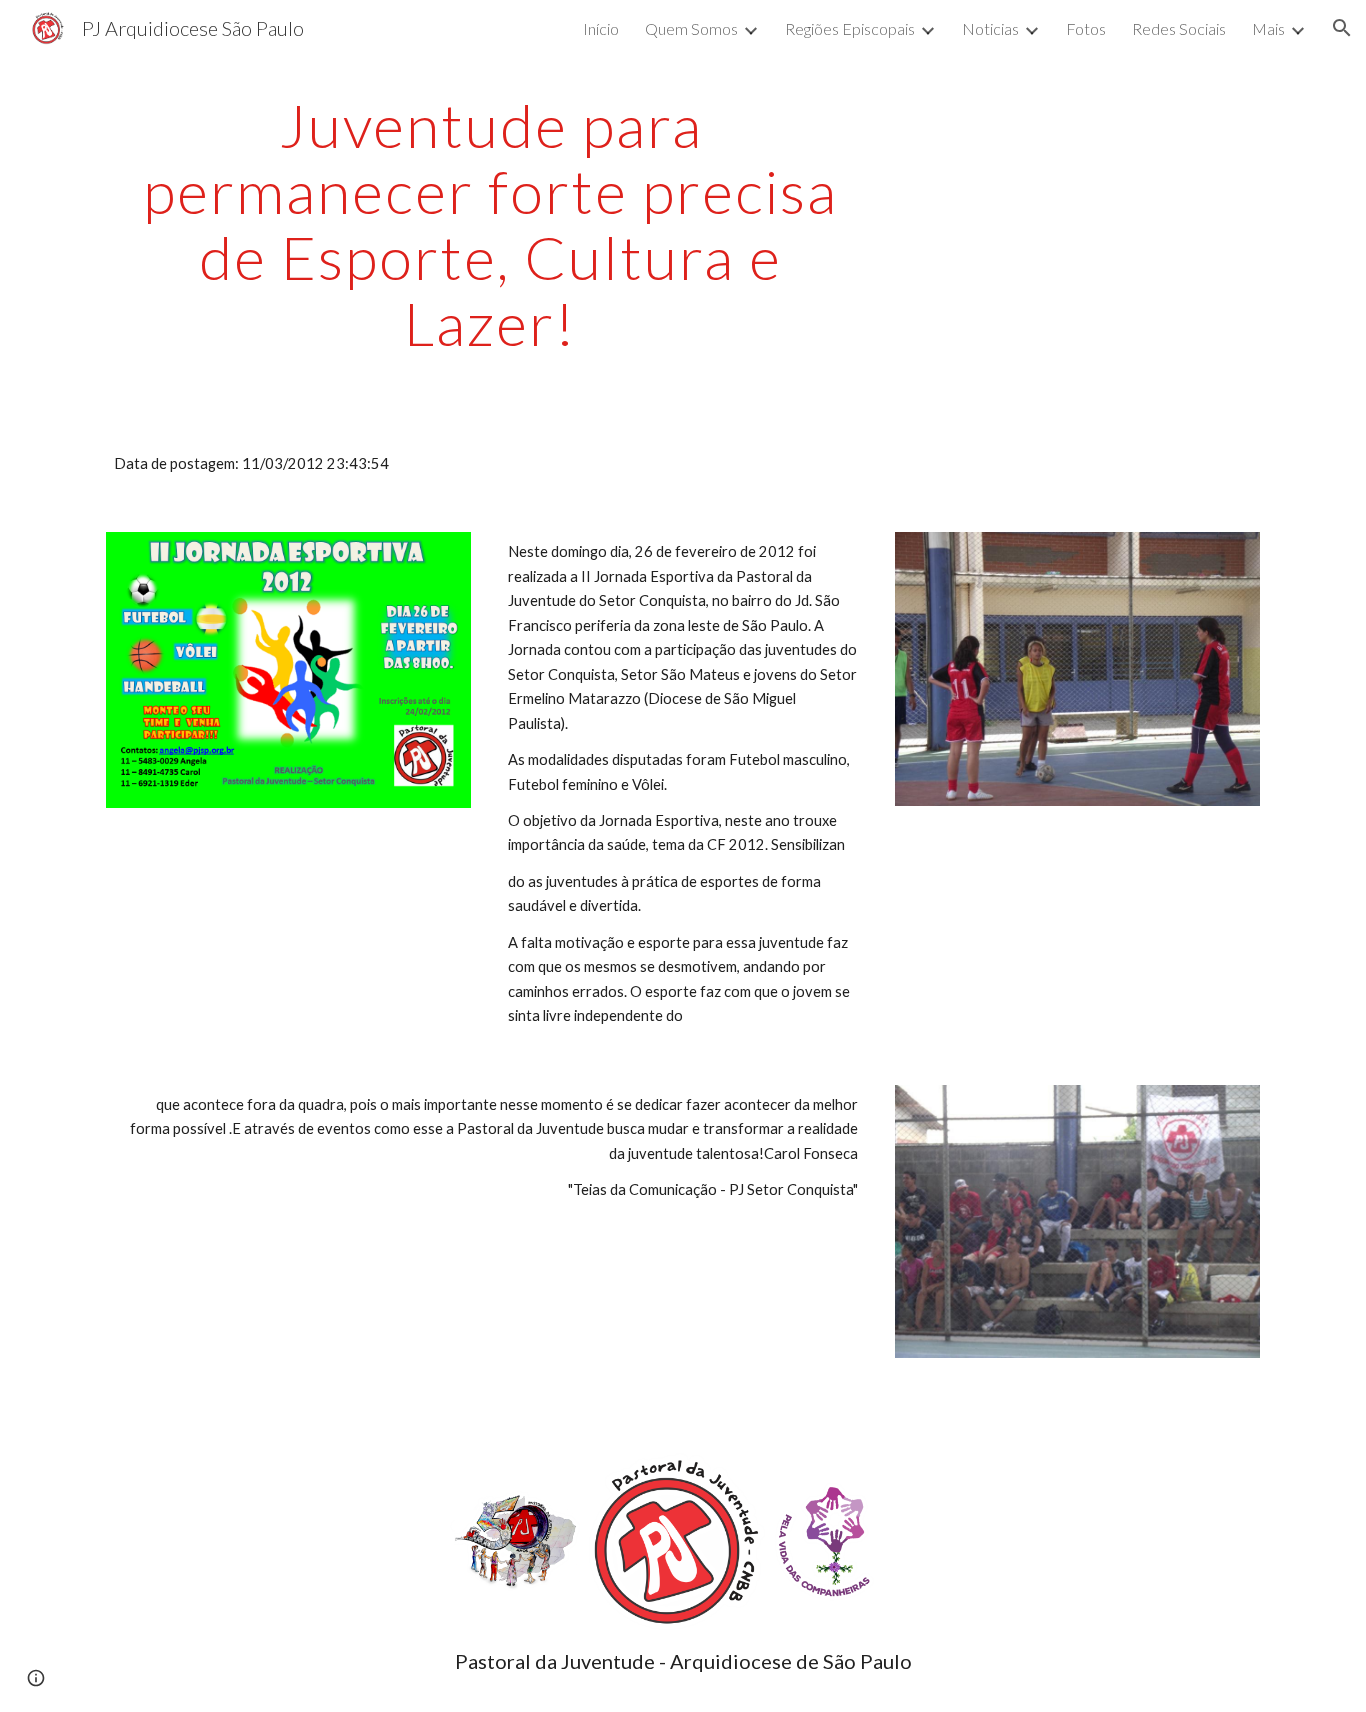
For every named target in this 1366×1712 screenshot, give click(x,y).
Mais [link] (1268, 28)
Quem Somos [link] (691, 28)
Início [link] (601, 28)
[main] (491, 224)
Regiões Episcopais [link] (850, 28)
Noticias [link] (990, 28)
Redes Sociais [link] (1179, 28)
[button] (1342, 28)
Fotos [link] (1086, 28)
